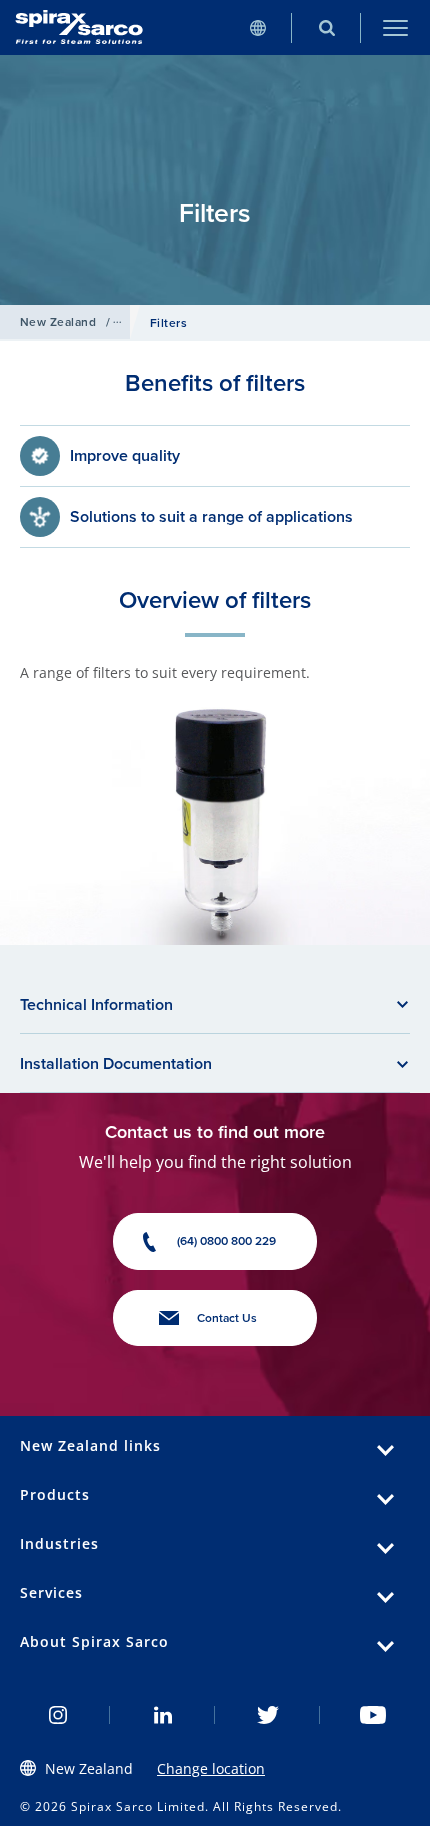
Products (55, 1494)
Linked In (162, 1715)
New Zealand (58, 321)
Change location (211, 1768)
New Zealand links (90, 1445)
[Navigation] (395, 27)
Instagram (57, 1715)
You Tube (372, 1715)
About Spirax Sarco (94, 1641)
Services (51, 1592)
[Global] (257, 27)
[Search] (326, 27)
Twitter (267, 1715)
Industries (59, 1543)
